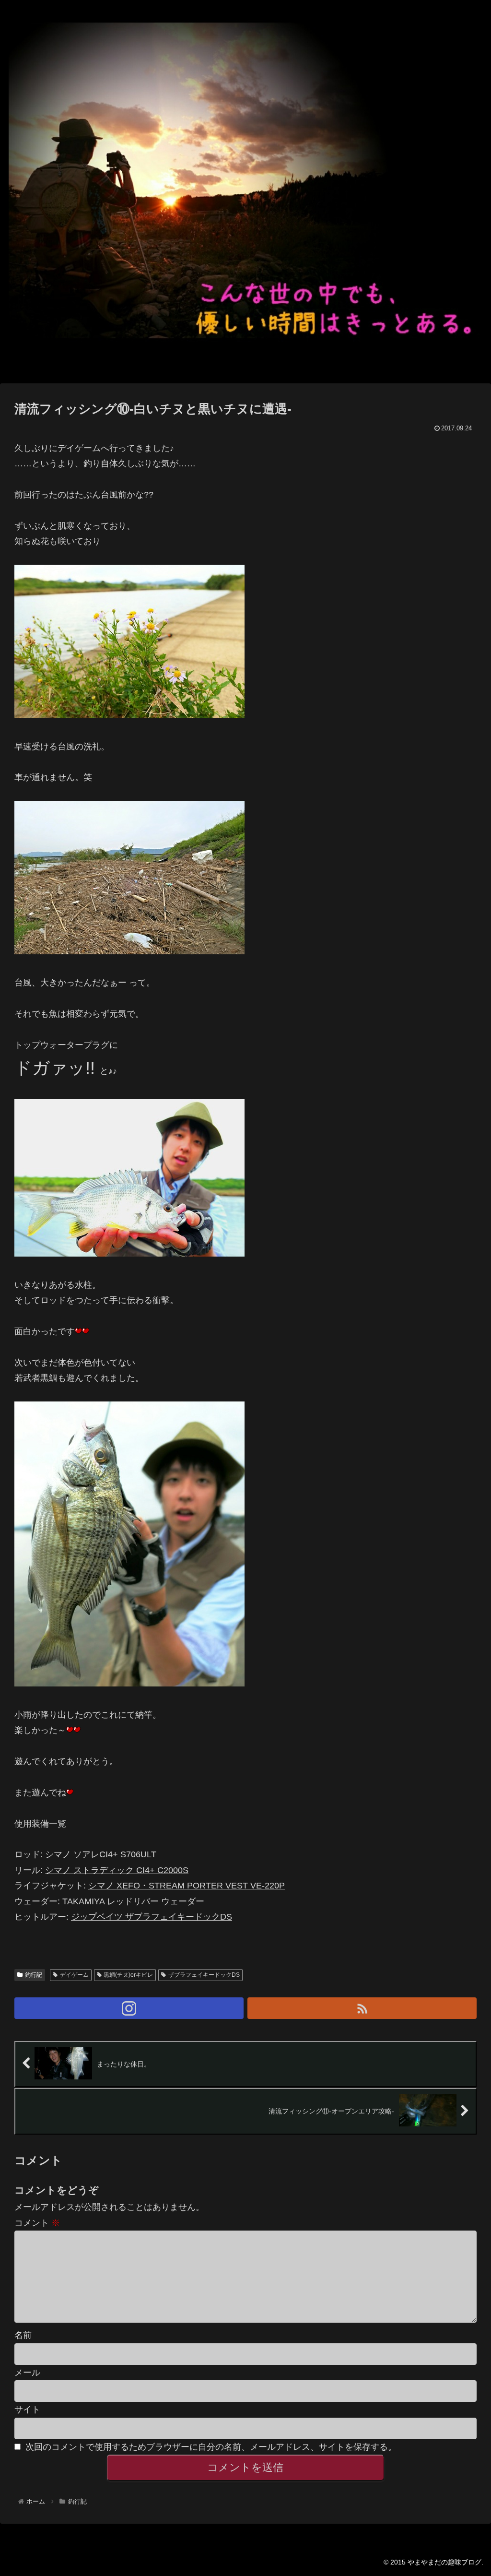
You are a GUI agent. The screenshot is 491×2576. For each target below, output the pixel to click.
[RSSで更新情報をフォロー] (362, 2008)
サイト (27, 2410)
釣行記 (34, 1975)
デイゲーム (74, 1975)
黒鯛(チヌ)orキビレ (128, 1975)
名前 (23, 2335)
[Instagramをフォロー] (129, 2008)
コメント (37, 2223)
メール (27, 2373)
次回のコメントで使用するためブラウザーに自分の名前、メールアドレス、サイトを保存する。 (211, 2447)
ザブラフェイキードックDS (204, 1975)
